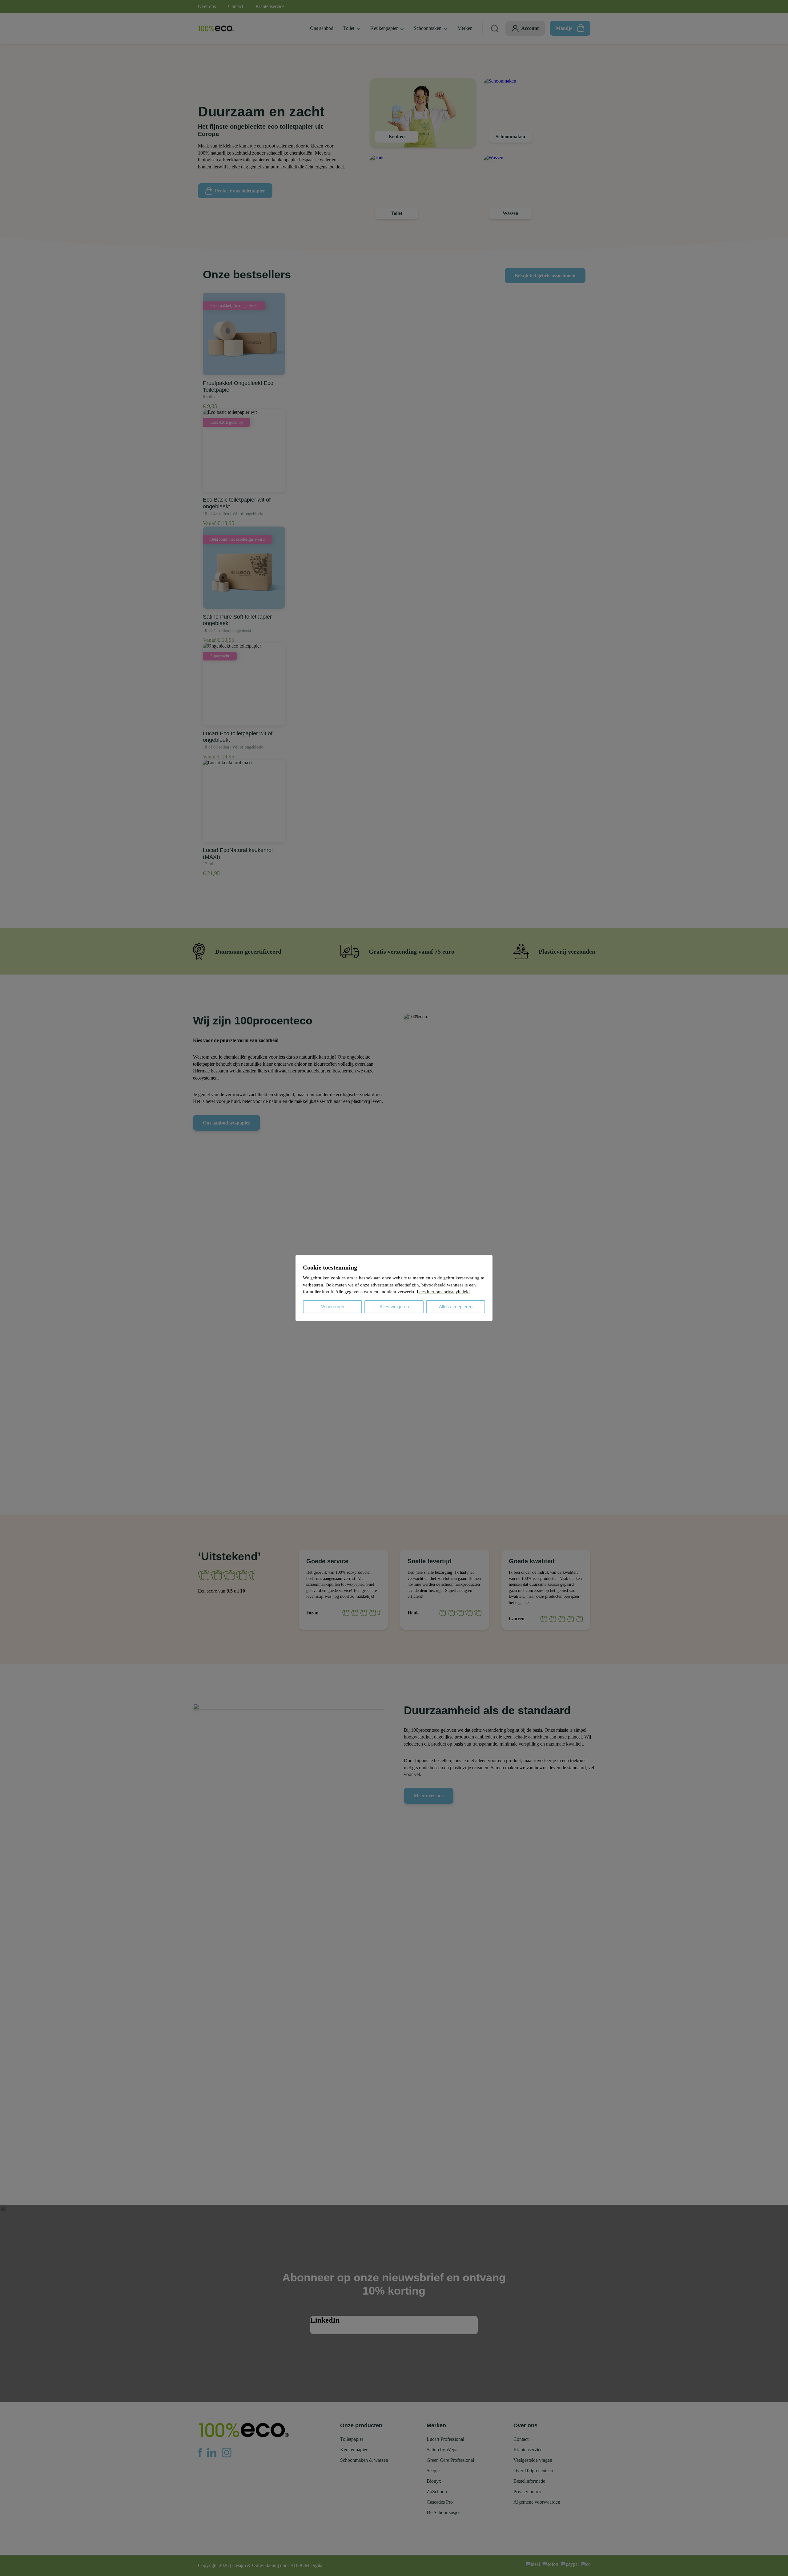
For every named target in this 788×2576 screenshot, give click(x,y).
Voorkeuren (333, 1307)
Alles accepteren (456, 1307)
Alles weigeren (394, 1307)
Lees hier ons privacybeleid (443, 1292)
